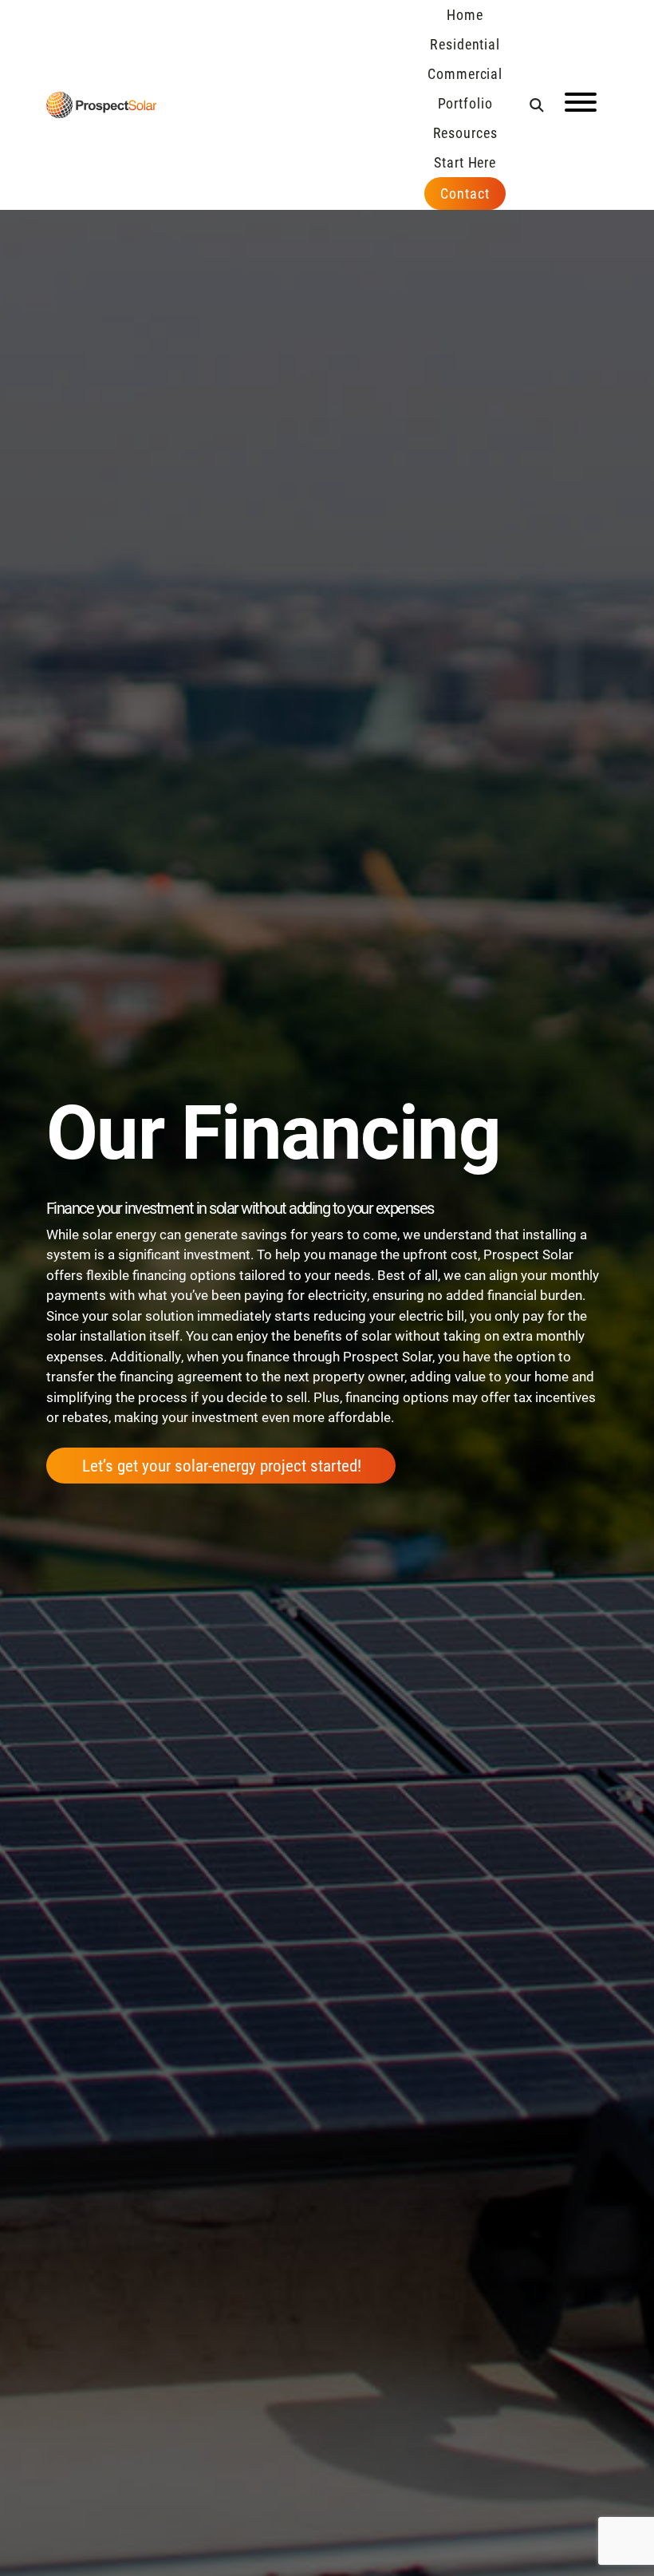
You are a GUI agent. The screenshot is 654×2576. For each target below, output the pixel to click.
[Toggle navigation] (581, 105)
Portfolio (465, 103)
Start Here (465, 162)
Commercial (465, 73)
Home (465, 14)
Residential (465, 44)
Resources (465, 132)
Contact (465, 193)
